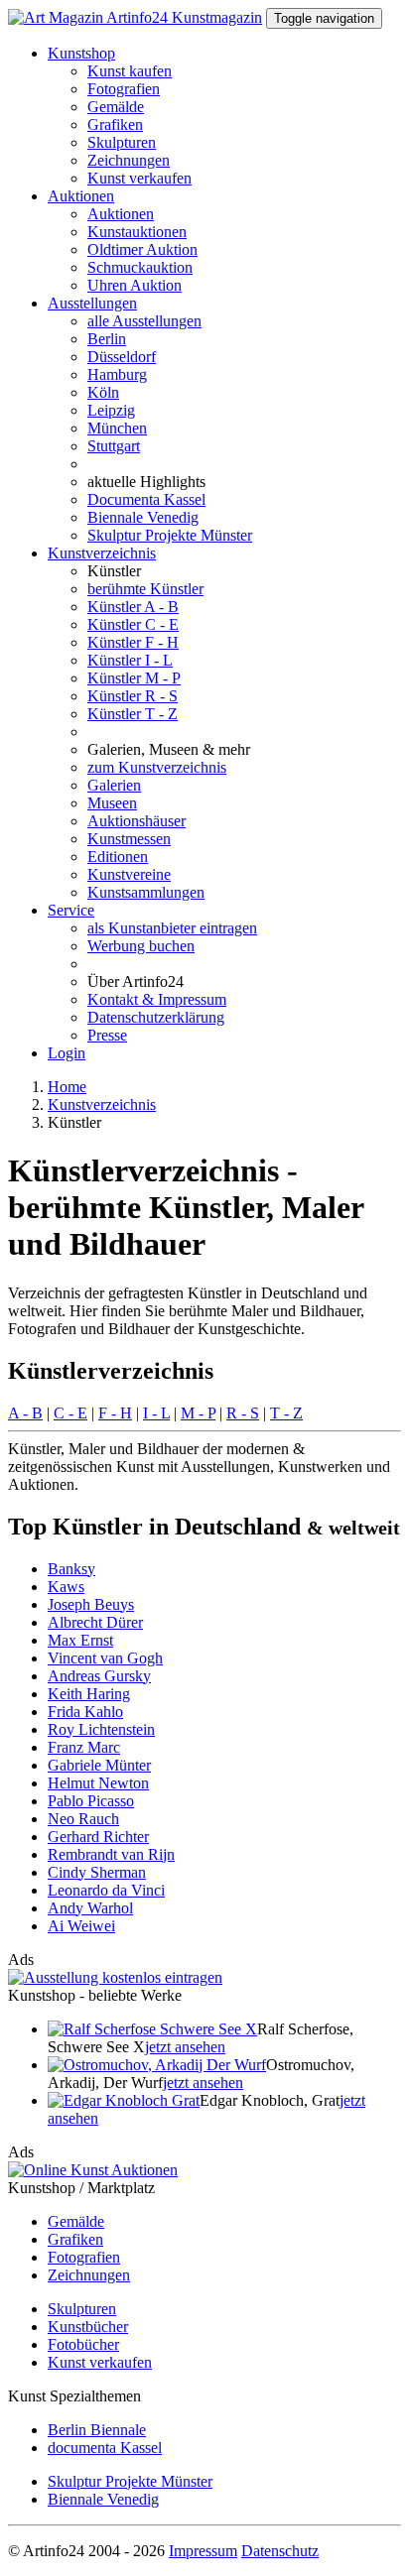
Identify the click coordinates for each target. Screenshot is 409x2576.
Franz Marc (84, 1747)
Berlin (107, 339)
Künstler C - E (133, 624)
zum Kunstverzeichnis (157, 767)
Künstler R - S (133, 696)
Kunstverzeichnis (102, 553)
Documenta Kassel (146, 499)
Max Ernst (80, 1640)
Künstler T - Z (133, 714)
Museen (112, 803)
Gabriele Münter (99, 1765)
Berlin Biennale (97, 2430)
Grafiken (115, 124)
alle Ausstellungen (144, 321)
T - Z (286, 1413)
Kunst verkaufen (139, 178)
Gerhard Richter (98, 1837)
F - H (115, 1413)
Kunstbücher (88, 2327)
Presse (107, 1035)
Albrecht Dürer (95, 1622)
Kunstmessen (129, 839)
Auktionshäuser (136, 821)
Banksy (71, 1569)
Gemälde (116, 107)
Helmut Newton (98, 1783)
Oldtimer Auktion (142, 249)
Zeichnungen (129, 160)
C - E (70, 1413)
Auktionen (81, 196)
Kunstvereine (129, 874)
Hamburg (117, 374)
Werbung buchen (141, 946)
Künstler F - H (133, 642)
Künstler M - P (134, 678)
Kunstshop (81, 53)
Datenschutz (280, 2551)
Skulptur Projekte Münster (170, 535)
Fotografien (124, 89)
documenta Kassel (105, 2448)
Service (71, 910)
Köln (103, 392)
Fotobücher (83, 2344)
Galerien (114, 785)
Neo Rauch (83, 1819)
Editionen (118, 857)
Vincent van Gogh (105, 1658)
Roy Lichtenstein (101, 1729)
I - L (156, 1413)
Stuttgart (114, 446)
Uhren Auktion (135, 285)
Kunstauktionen (137, 232)
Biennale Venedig (143, 517)
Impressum (203, 2551)
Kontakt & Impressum (157, 999)
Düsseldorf (122, 357)
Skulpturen (122, 142)
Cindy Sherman (97, 1872)
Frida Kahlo (85, 1712)
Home (67, 1087)
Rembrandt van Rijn (111, 1854)
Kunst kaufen (130, 71)
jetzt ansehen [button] (185, 2047)
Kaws (66, 1587)
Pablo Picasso (91, 1801)
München (117, 428)
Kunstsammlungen (146, 892)
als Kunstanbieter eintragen (172, 928)
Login (67, 1053)
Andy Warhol (90, 1908)
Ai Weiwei (81, 1926)
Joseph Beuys (91, 1604)
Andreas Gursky (99, 1676)
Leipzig (111, 410)
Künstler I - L (130, 660)
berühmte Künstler (145, 589)
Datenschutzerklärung (156, 1017)
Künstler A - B (133, 607)
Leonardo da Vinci (106, 1890)
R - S (243, 1413)
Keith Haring (89, 1694)
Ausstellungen (92, 303)
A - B (25, 1413)
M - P (198, 1413)
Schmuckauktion (140, 267)
